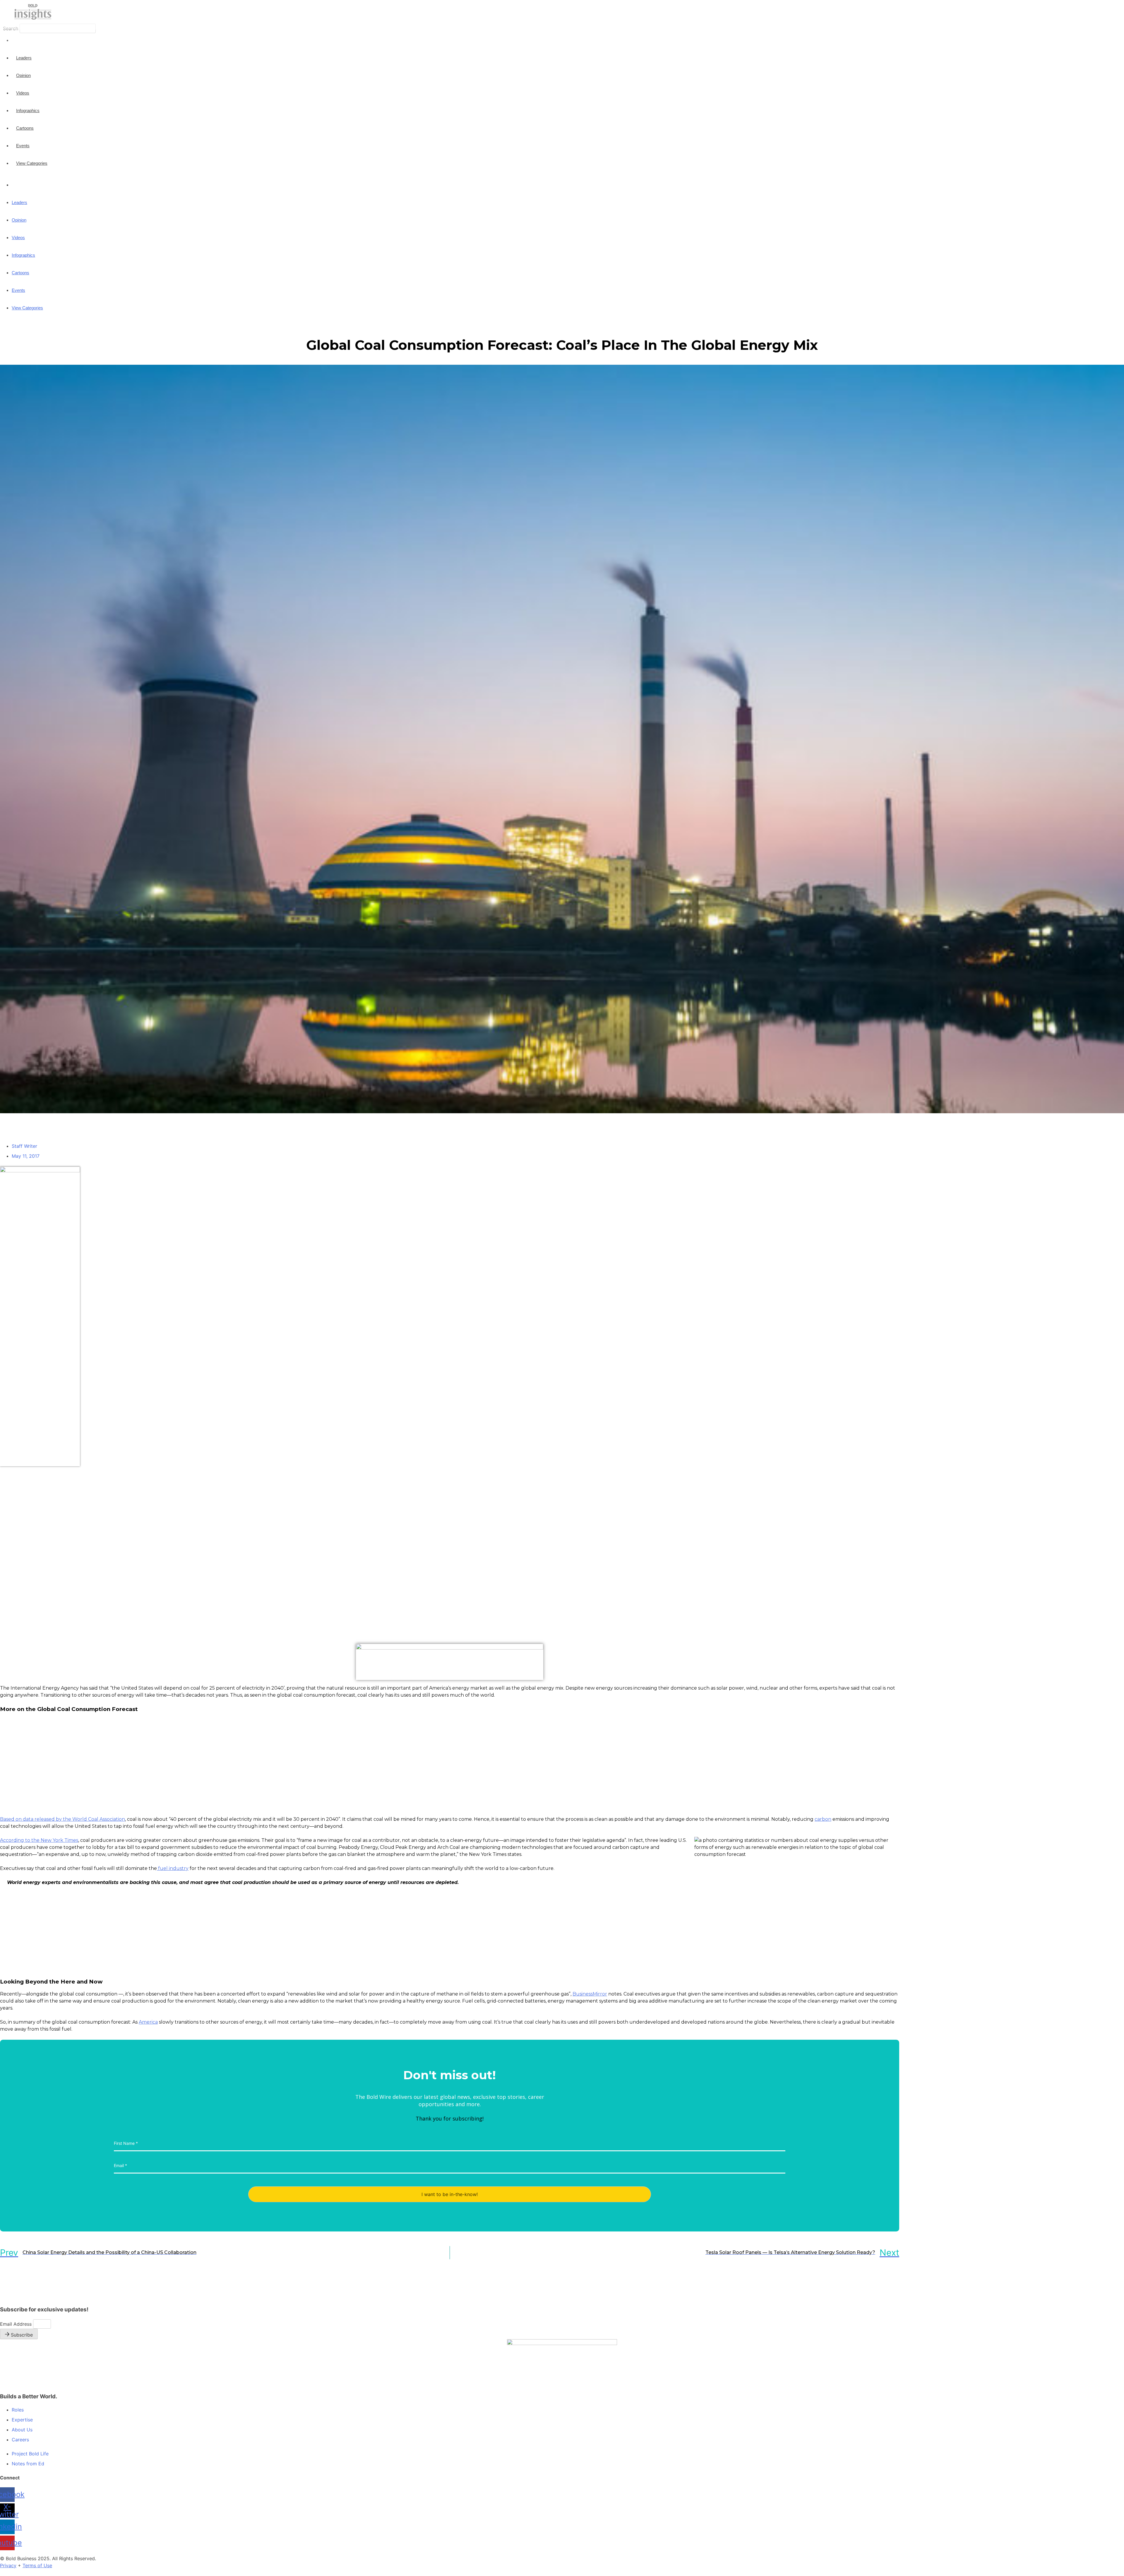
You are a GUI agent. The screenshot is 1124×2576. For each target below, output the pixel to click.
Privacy (8, 2565)
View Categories (32, 163)
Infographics (28, 111)
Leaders (24, 58)
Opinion (23, 75)
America (148, 2022)
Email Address (17, 2324)
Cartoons (25, 128)
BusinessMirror (590, 1994)
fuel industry (173, 1868)
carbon (823, 1819)
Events (23, 146)
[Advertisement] (23, 1554)
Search (11, 28)
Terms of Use (37, 2565)
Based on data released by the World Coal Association (62, 1819)
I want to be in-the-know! (450, 2194)
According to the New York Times (39, 1840)
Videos (23, 93)
